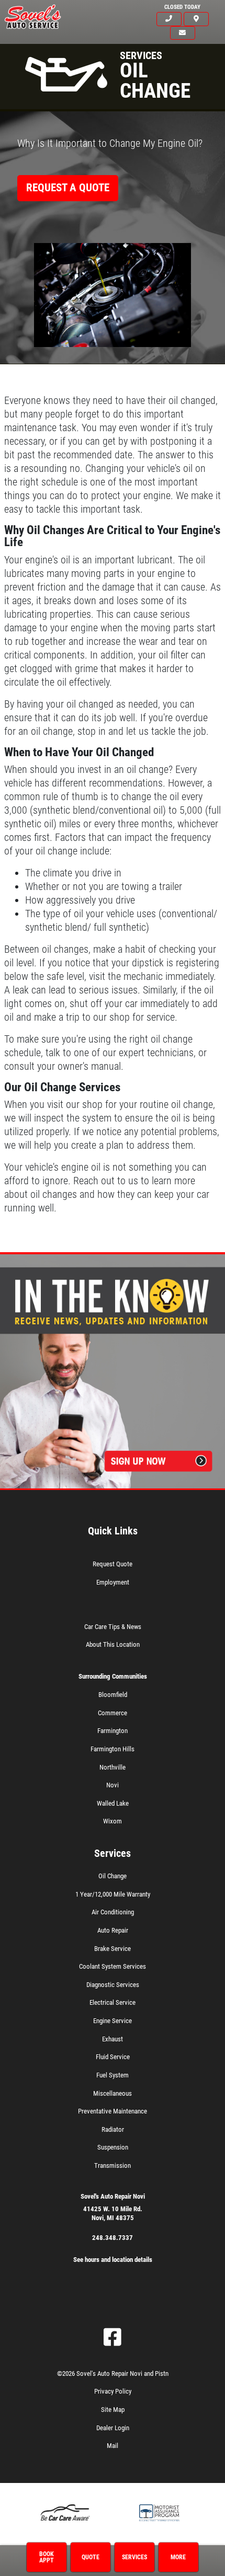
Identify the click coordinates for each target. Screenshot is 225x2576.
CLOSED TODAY (182, 7)
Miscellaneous (113, 2093)
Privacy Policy (113, 2391)
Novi (113, 1785)
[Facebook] (113, 2337)
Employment (113, 1582)
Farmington (113, 1731)
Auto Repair (113, 1930)
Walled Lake (113, 1803)
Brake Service (113, 1949)
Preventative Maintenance (113, 2111)
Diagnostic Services (113, 1985)
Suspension (113, 2147)
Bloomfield (113, 1695)
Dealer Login (113, 2428)
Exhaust (113, 2039)
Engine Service (113, 2021)
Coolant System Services (113, 1966)
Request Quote (113, 1564)
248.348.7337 (113, 2238)
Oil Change (113, 1876)
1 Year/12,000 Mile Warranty (113, 1894)
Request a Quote (68, 188)
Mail (113, 2446)
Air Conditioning (113, 1912)
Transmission (113, 2165)
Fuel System (113, 2075)
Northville (113, 1767)
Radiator (113, 2129)
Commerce (113, 1713)
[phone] (169, 19)
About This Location (113, 1644)
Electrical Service (113, 2002)
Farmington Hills (113, 1749)
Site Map (113, 2410)
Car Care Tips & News (113, 1627)
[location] (196, 19)
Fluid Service (113, 2057)
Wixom (113, 1821)
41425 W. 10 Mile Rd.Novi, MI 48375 (113, 2213)
